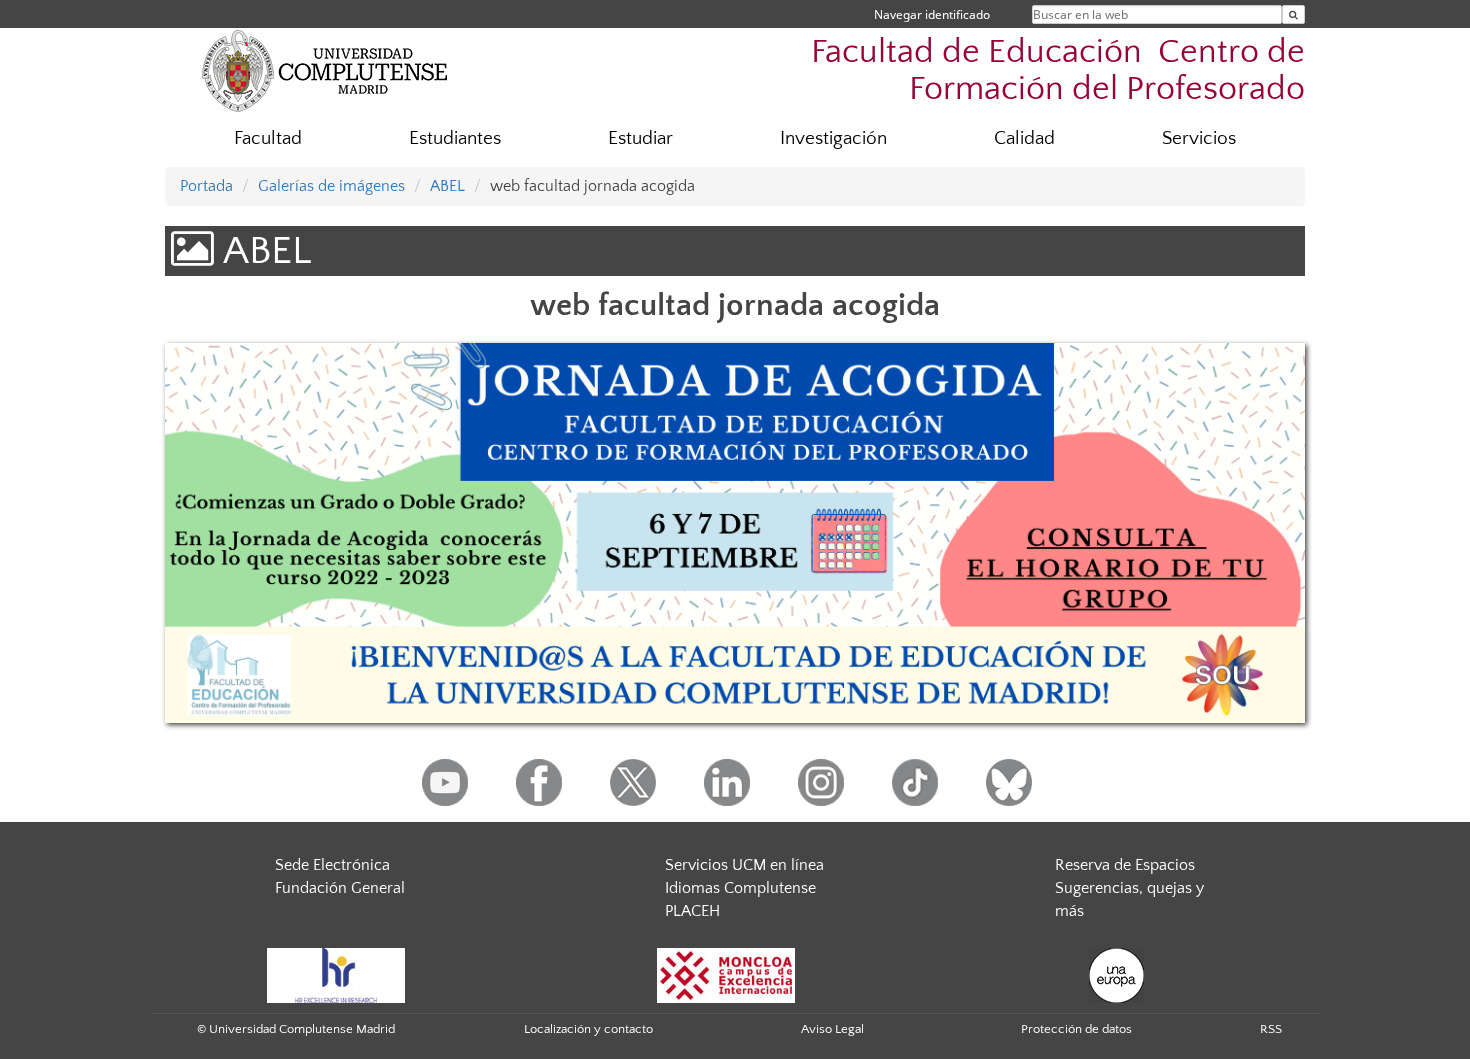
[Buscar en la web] (1293, 14)
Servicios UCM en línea (744, 865)
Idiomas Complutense (740, 888)
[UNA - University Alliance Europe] (1116, 975)
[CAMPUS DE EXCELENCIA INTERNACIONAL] (726, 975)
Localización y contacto (588, 1029)
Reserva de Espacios (1125, 865)
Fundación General (340, 888)
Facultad (268, 138)
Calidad (1024, 138)
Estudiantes (455, 138)
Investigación (833, 138)
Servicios (1199, 138)
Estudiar (640, 138)
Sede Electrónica (332, 865)
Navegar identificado (932, 14)
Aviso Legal (832, 1029)
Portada (206, 186)
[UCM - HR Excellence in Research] (336, 975)
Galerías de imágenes (331, 186)
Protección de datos (1076, 1029)
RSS (1271, 1029)
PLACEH (692, 911)
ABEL (447, 186)
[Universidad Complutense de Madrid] (325, 70)
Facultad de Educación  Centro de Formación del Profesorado (1058, 71)
